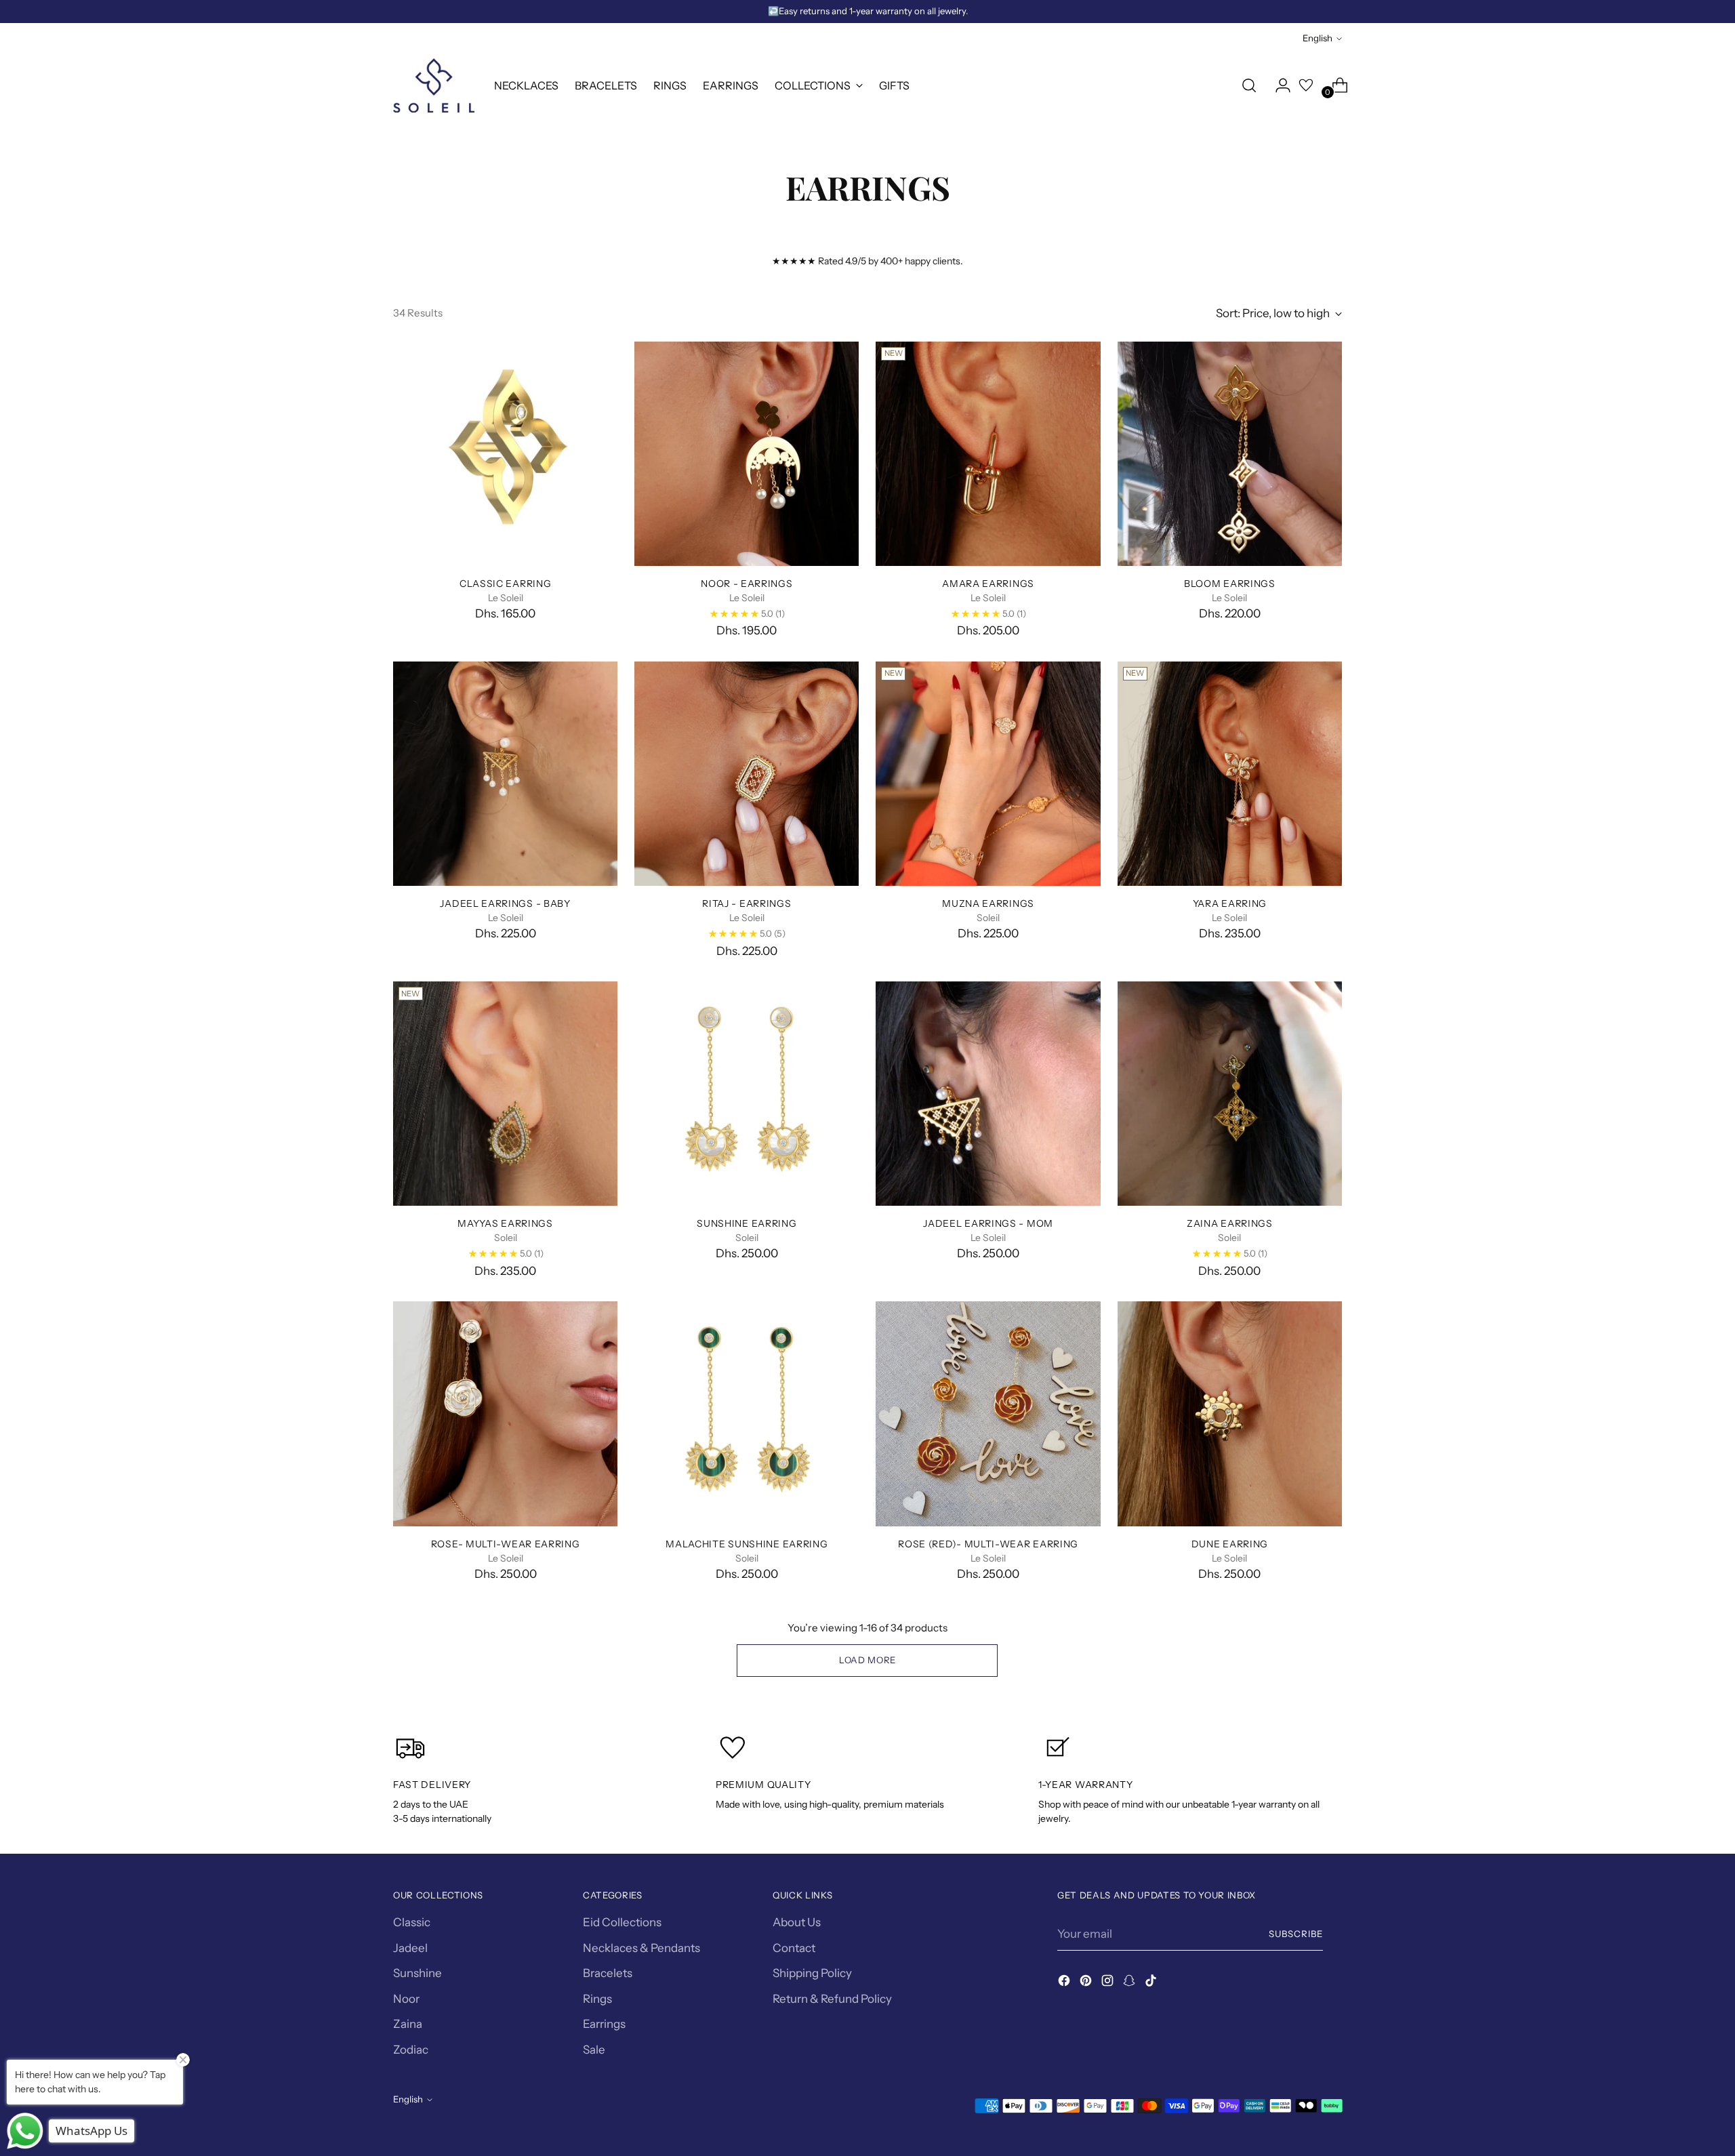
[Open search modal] (1249, 85)
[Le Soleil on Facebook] (1065, 1983)
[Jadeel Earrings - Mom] (988, 1094)
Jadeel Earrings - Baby (505, 903)
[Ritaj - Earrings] (747, 774)
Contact (794, 1948)
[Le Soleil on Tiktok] (1152, 1983)
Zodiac (411, 2050)
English (1318, 38)
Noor (406, 1999)
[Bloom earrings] (1230, 454)
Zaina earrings (1230, 1223)
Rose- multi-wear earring (506, 1544)
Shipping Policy (812, 1973)
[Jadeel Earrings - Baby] (505, 774)
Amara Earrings (988, 583)
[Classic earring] (505, 454)
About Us (797, 1922)
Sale (594, 2050)
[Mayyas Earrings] (505, 1094)
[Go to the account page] (1278, 85)
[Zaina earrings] (1230, 1094)
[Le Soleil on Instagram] (1109, 1983)
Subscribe (1296, 1934)
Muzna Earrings (988, 903)
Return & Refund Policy (832, 1999)
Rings (597, 1999)
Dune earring (1230, 1544)
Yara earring (1230, 903)
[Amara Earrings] (988, 454)
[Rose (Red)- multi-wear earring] (988, 1413)
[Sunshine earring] (747, 1094)
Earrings (604, 2024)
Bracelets (608, 1973)
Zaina (408, 2024)
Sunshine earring (747, 1223)
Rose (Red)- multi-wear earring (988, 1544)
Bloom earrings (1230, 583)
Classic (412, 1922)
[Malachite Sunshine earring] (747, 1413)
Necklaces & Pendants (641, 1948)
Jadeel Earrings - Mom (988, 1223)
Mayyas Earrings (505, 1223)
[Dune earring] (1230, 1413)
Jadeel (410, 1948)
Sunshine (417, 1973)
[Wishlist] (1306, 85)
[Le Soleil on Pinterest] (1087, 1983)
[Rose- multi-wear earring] (505, 1413)
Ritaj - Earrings (747, 903)
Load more (867, 1660)
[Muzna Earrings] (988, 774)
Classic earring (505, 583)
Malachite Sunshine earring (747, 1544)
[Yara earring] (1230, 774)
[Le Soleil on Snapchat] (1130, 1983)
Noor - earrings (747, 583)
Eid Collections (622, 1922)
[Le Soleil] (434, 85)
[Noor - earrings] (747, 454)
